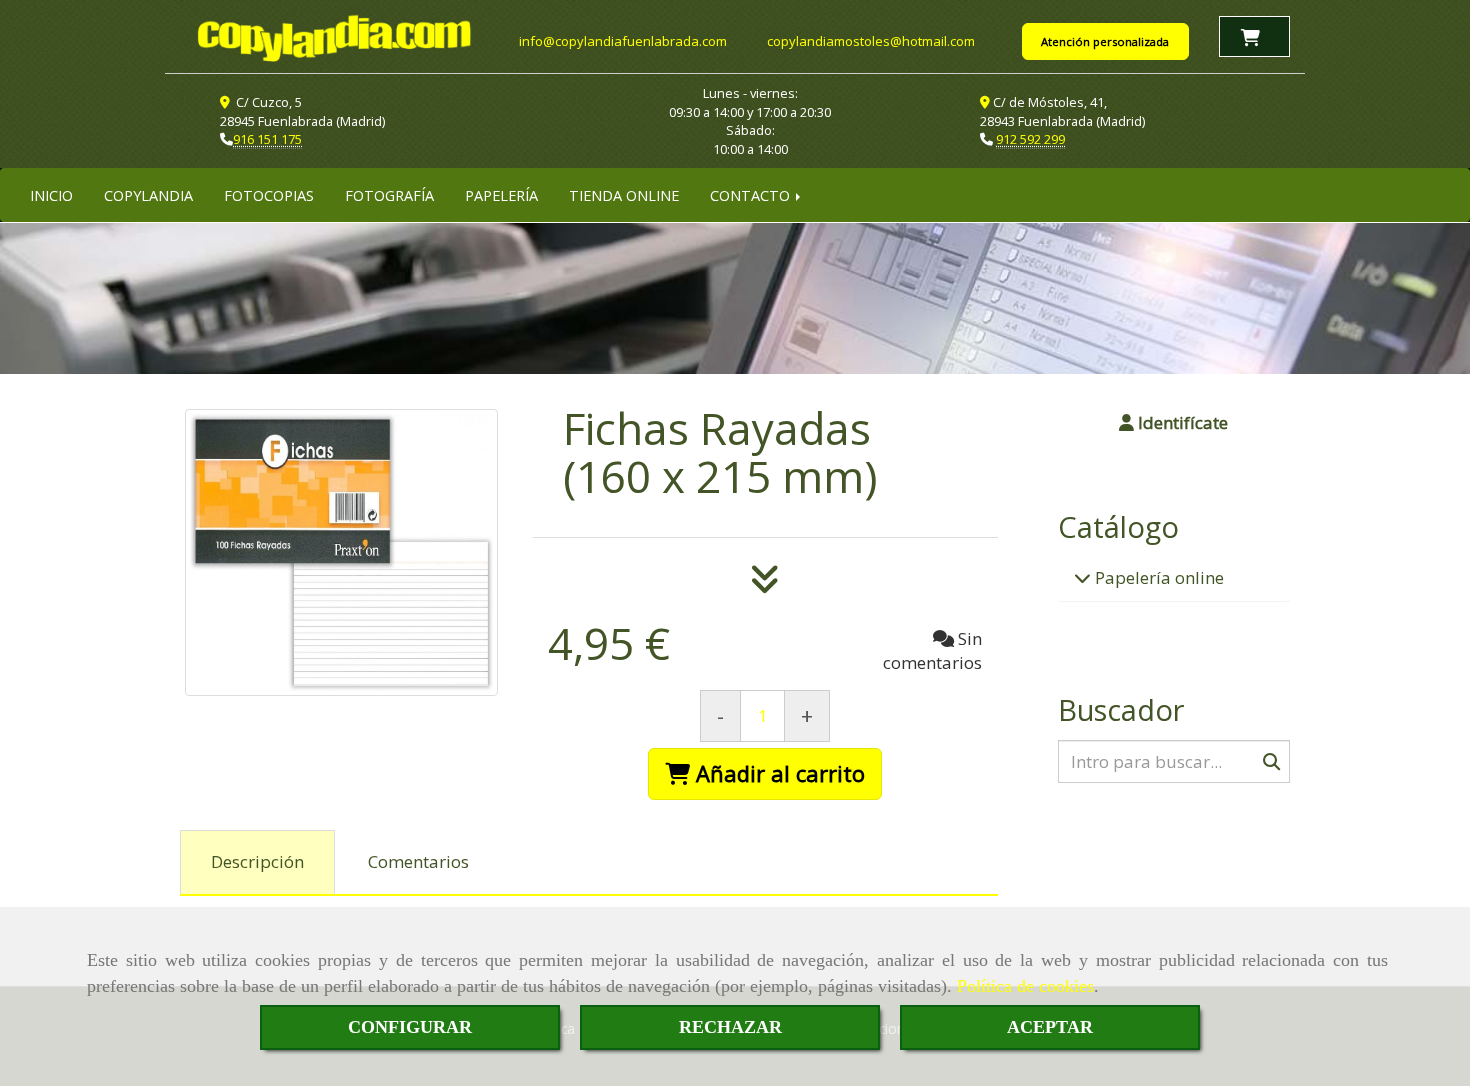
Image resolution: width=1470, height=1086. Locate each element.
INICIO (51, 195)
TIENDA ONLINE (624, 195)
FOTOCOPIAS (269, 195)
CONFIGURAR (410, 1027)
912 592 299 (1030, 139)
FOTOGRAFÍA (389, 195)
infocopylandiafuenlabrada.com (623, 41)
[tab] (257, 863)
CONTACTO (752, 195)
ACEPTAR (1050, 1027)
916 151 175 (267, 139)
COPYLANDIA (148, 195)
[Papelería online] (1082, 577)
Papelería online (1157, 577)
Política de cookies (1025, 986)
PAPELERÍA (501, 195)
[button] (1174, 423)
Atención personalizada (1105, 41)
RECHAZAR (730, 1027)
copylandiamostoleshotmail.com (871, 41)
